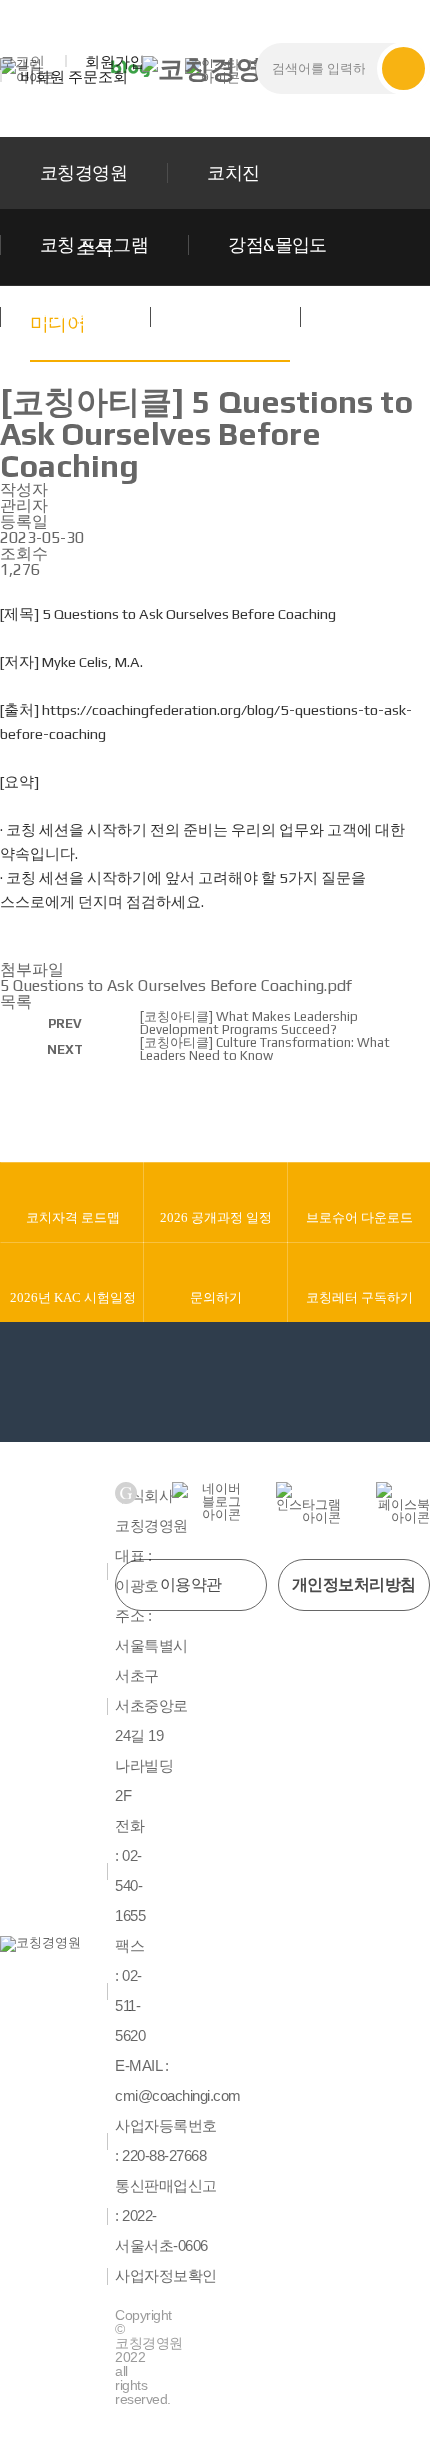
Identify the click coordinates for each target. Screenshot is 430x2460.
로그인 (22, 61)
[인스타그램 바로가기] (308, 1503)
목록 (16, 1001)
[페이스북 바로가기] (403, 1503)
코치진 (233, 172)
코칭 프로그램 (94, 244)
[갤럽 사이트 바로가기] (126, 1493)
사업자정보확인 (166, 2276)
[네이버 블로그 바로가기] (206, 1501)
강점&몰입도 (277, 244)
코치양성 (75, 316)
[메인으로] (215, 69)
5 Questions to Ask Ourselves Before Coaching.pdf (176, 985)
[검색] (403, 68)
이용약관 (191, 1584)
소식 (357, 316)
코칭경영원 (83, 172)
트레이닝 (225, 316)
